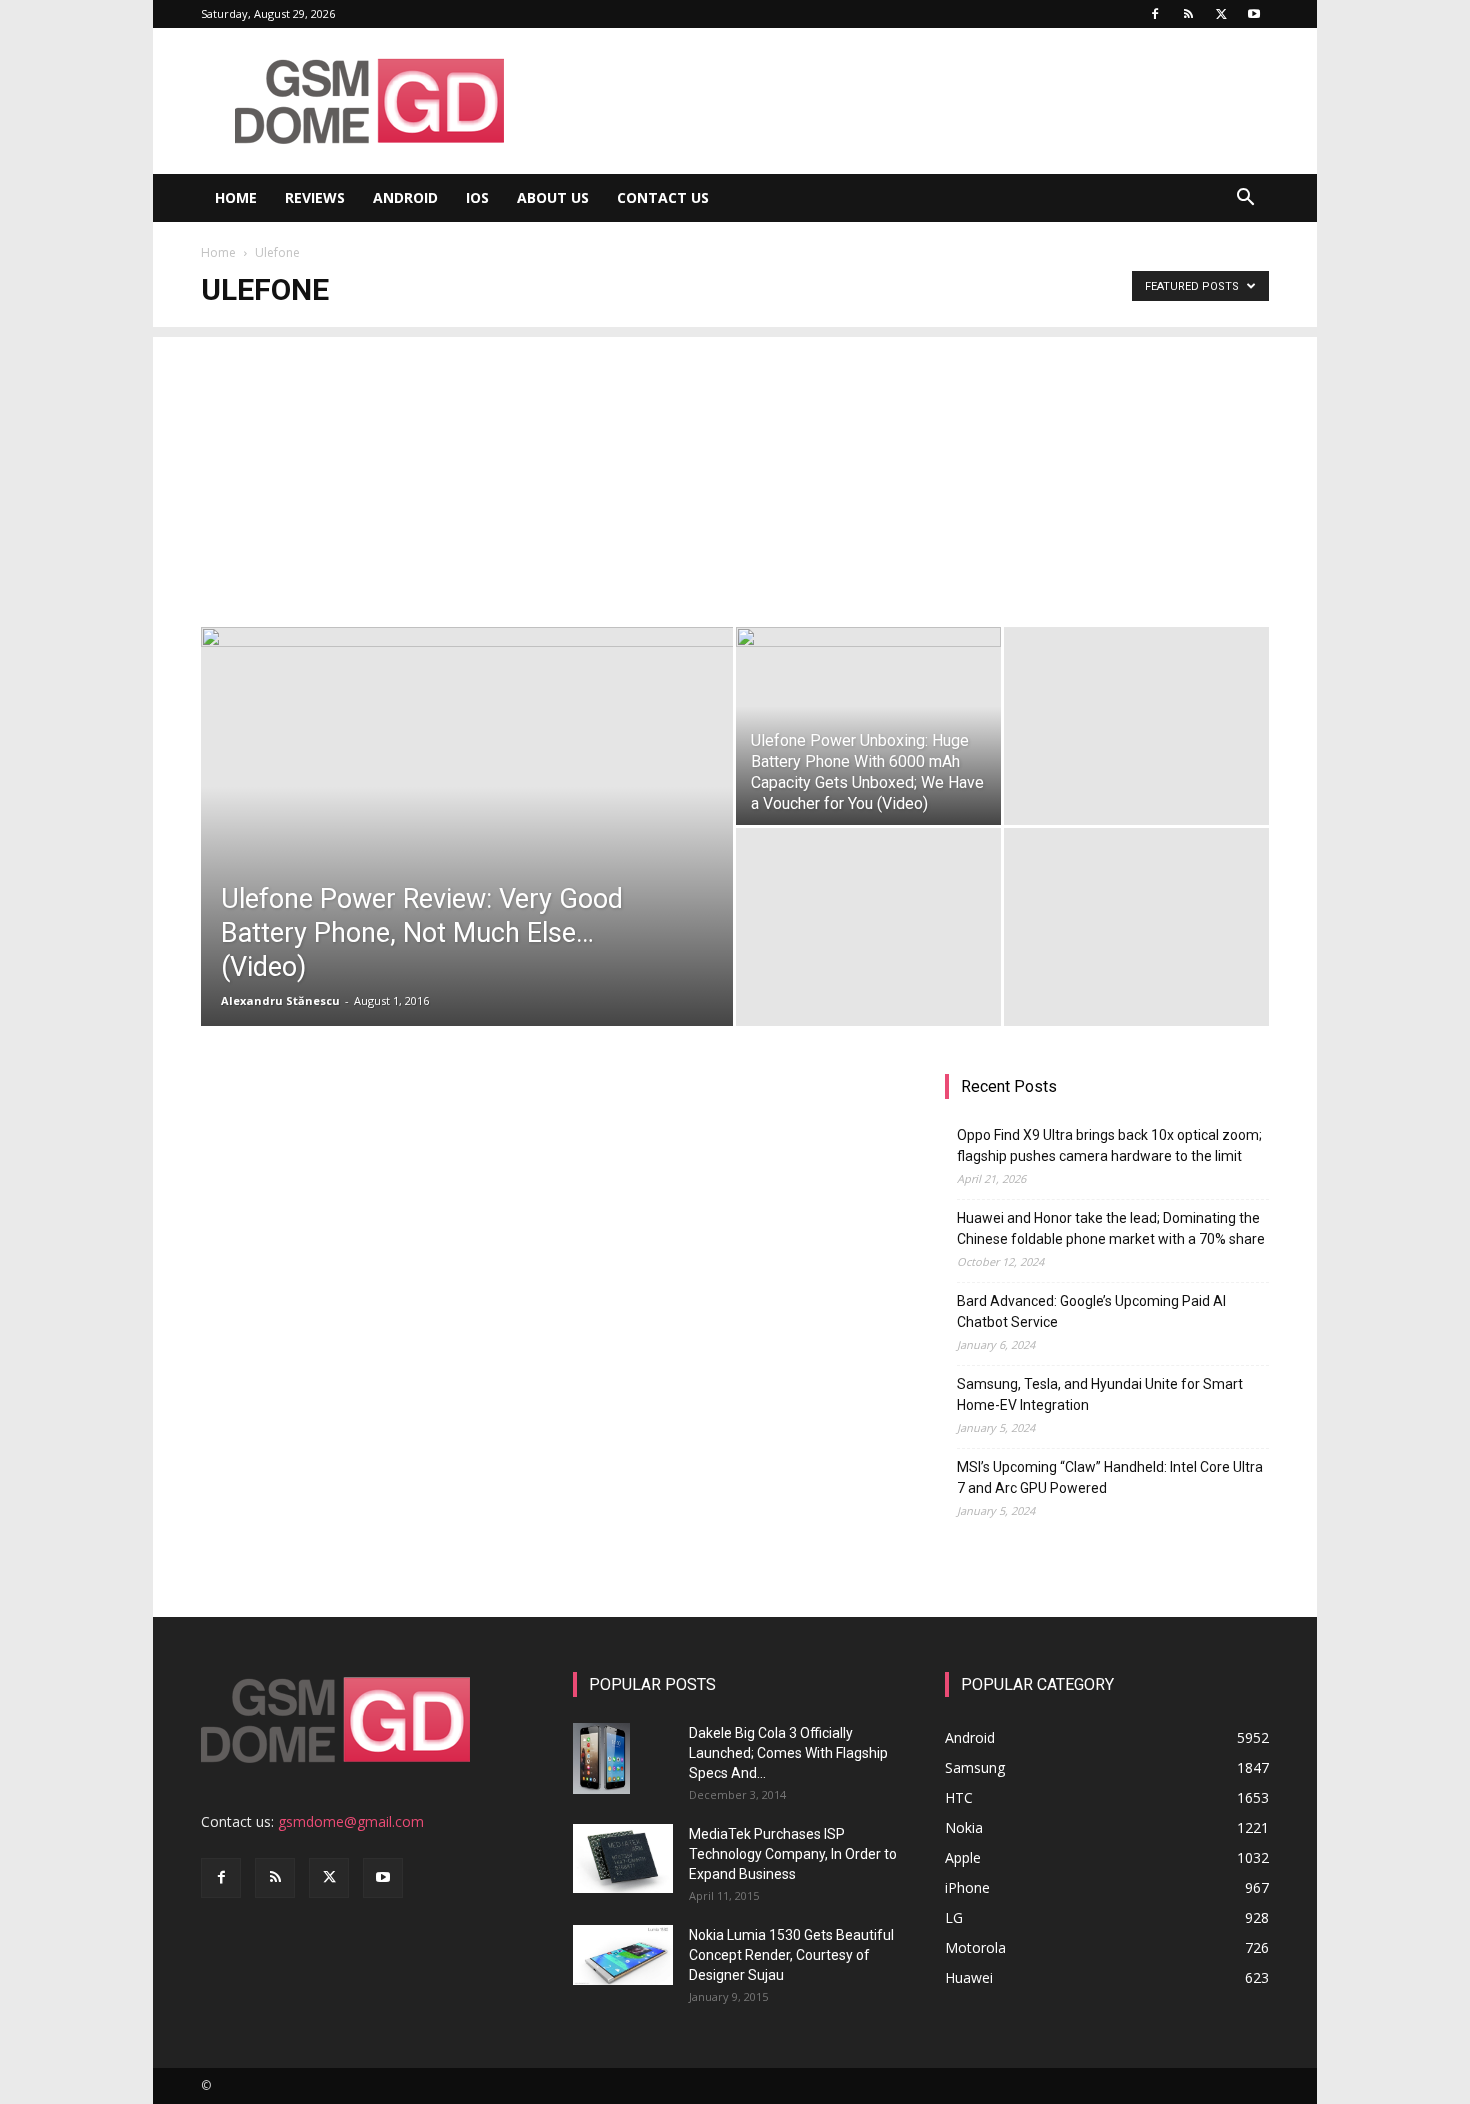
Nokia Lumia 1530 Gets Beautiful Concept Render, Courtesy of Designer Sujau (791, 1955)
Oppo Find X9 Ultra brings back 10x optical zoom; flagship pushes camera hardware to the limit (1109, 1145)
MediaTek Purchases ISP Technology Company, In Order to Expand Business (793, 1854)
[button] (1245, 199)
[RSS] (1188, 14)
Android (405, 197)
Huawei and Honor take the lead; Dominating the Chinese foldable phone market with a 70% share (1111, 1228)
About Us (553, 197)
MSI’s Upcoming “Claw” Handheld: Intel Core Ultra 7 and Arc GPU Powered (1110, 1477)
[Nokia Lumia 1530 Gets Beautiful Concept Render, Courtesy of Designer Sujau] (623, 1955)
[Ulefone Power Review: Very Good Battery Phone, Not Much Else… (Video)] (467, 805)
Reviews (315, 197)
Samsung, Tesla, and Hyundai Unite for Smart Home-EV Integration (1100, 1394)
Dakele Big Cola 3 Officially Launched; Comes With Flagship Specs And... (788, 1753)
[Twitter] (1221, 14)
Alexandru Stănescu (280, 1000)
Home (236, 197)
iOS (477, 197)
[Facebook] (1155, 14)
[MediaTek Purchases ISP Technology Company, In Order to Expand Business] (623, 1858)
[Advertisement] (735, 477)
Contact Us (663, 197)
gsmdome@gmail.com (351, 1821)
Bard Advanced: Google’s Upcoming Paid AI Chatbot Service (1091, 1311)
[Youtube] (1254, 14)
